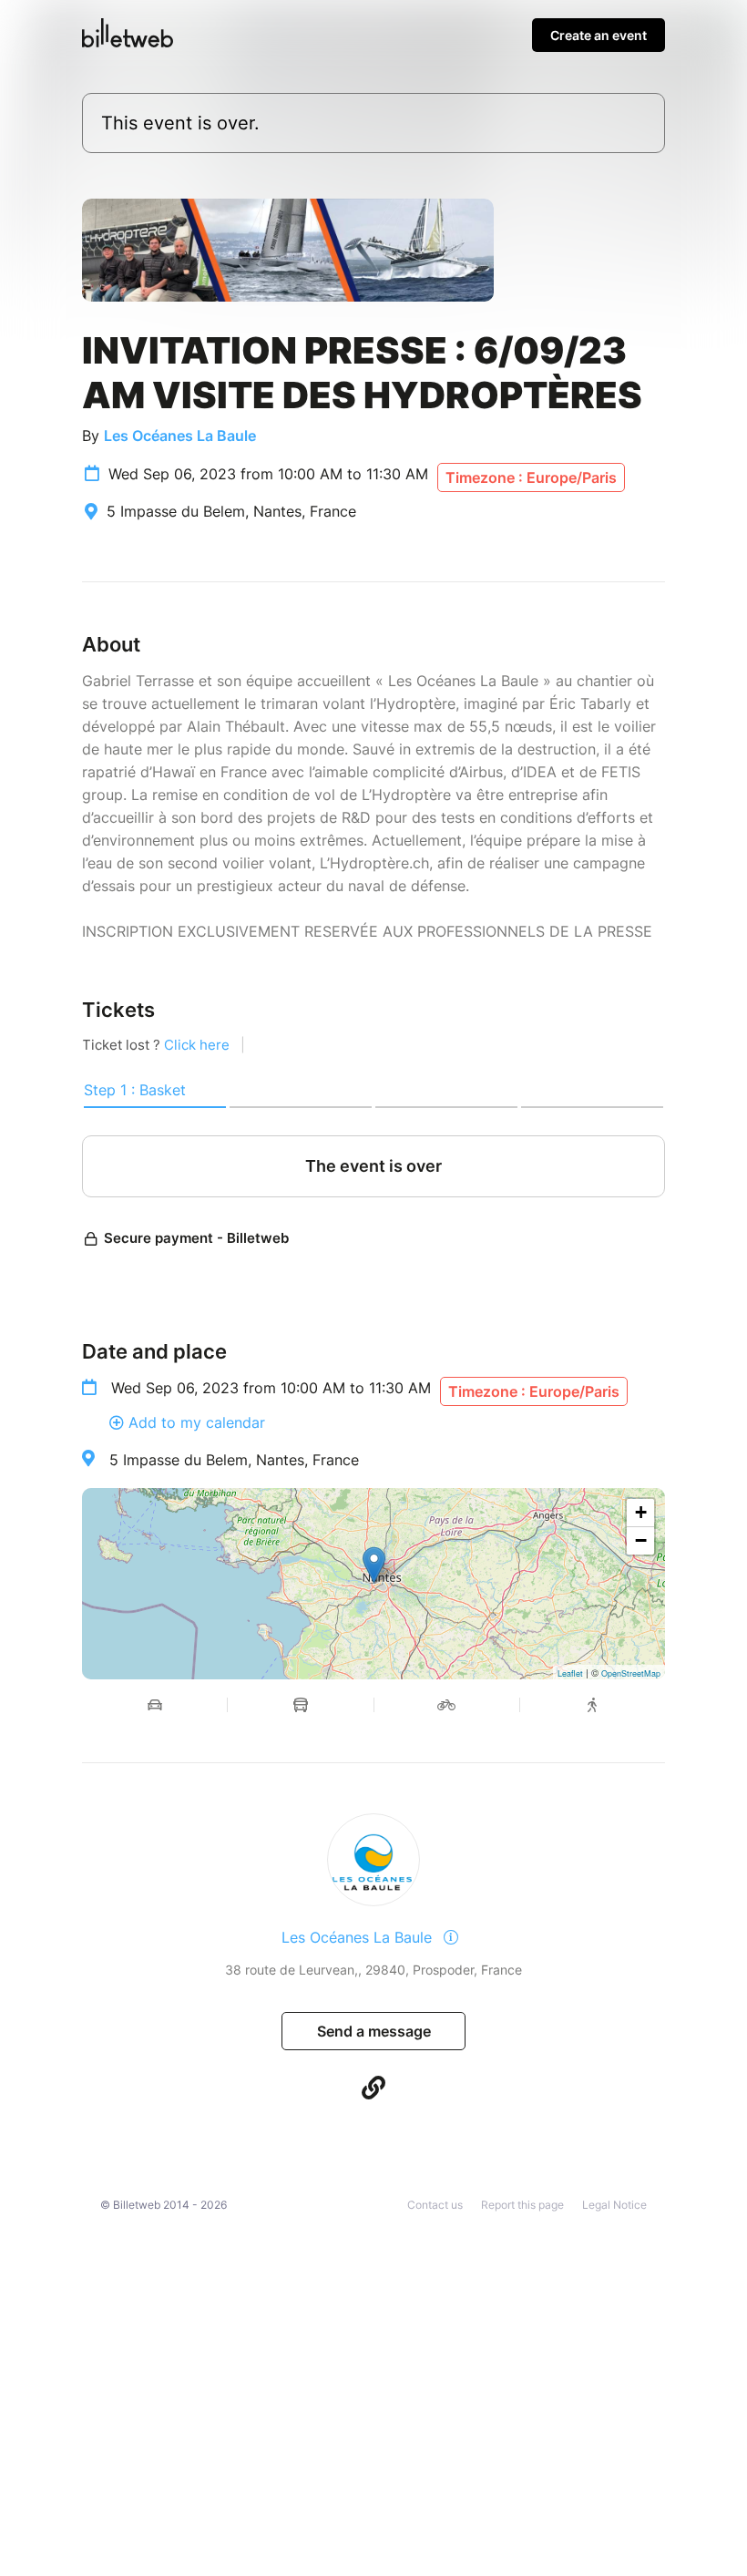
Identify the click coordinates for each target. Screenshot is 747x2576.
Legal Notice (614, 2205)
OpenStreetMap (631, 1673)
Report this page (522, 2205)
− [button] (641, 1540)
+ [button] (641, 1512)
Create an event (599, 35)
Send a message (374, 2031)
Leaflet (570, 1673)
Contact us (435, 2205)
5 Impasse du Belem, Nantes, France (234, 1460)
